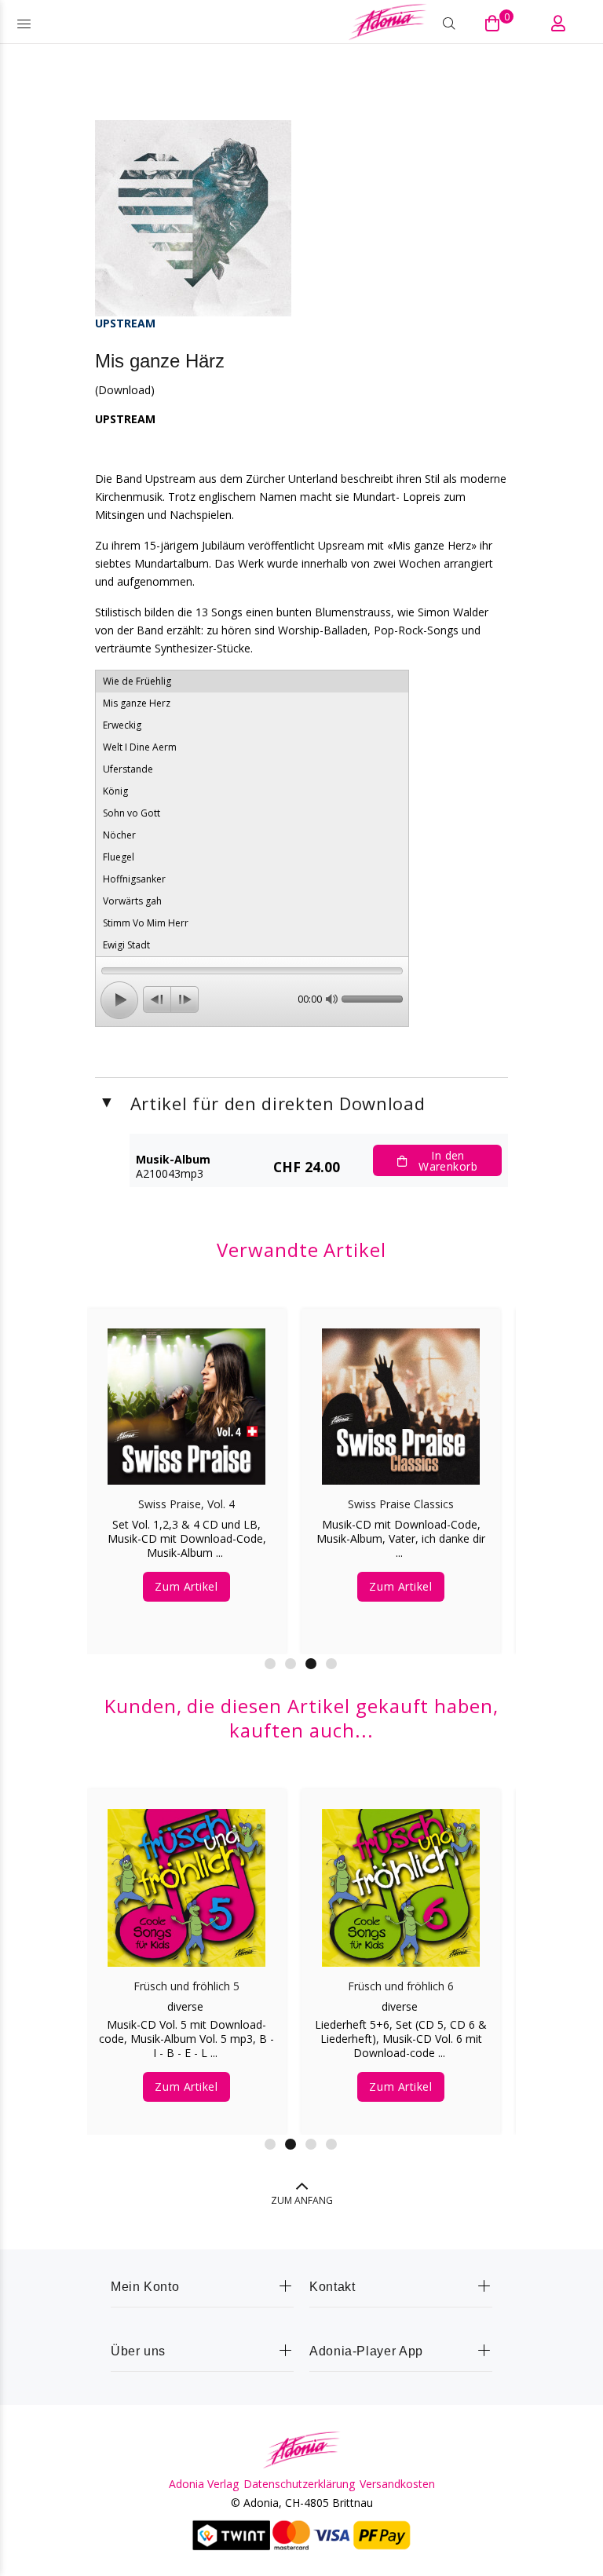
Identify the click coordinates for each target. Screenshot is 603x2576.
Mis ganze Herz (137, 703)
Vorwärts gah (132, 901)
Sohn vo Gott (132, 813)
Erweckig (122, 725)
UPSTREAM (125, 323)
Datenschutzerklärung (299, 2484)
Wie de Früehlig (137, 681)
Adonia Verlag (204, 2484)
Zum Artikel (186, 1572)
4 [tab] (331, 1664)
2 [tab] (291, 1664)
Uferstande (128, 769)
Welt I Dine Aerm (140, 747)
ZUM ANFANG (302, 2200)
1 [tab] (270, 1664)
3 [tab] (311, 1664)
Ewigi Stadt (126, 945)
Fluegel (119, 857)
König (115, 791)
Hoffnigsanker (134, 879)
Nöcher (119, 835)
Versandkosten (397, 2484)
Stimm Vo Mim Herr (146, 923)
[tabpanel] (186, 1466)
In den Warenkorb (448, 1161)
